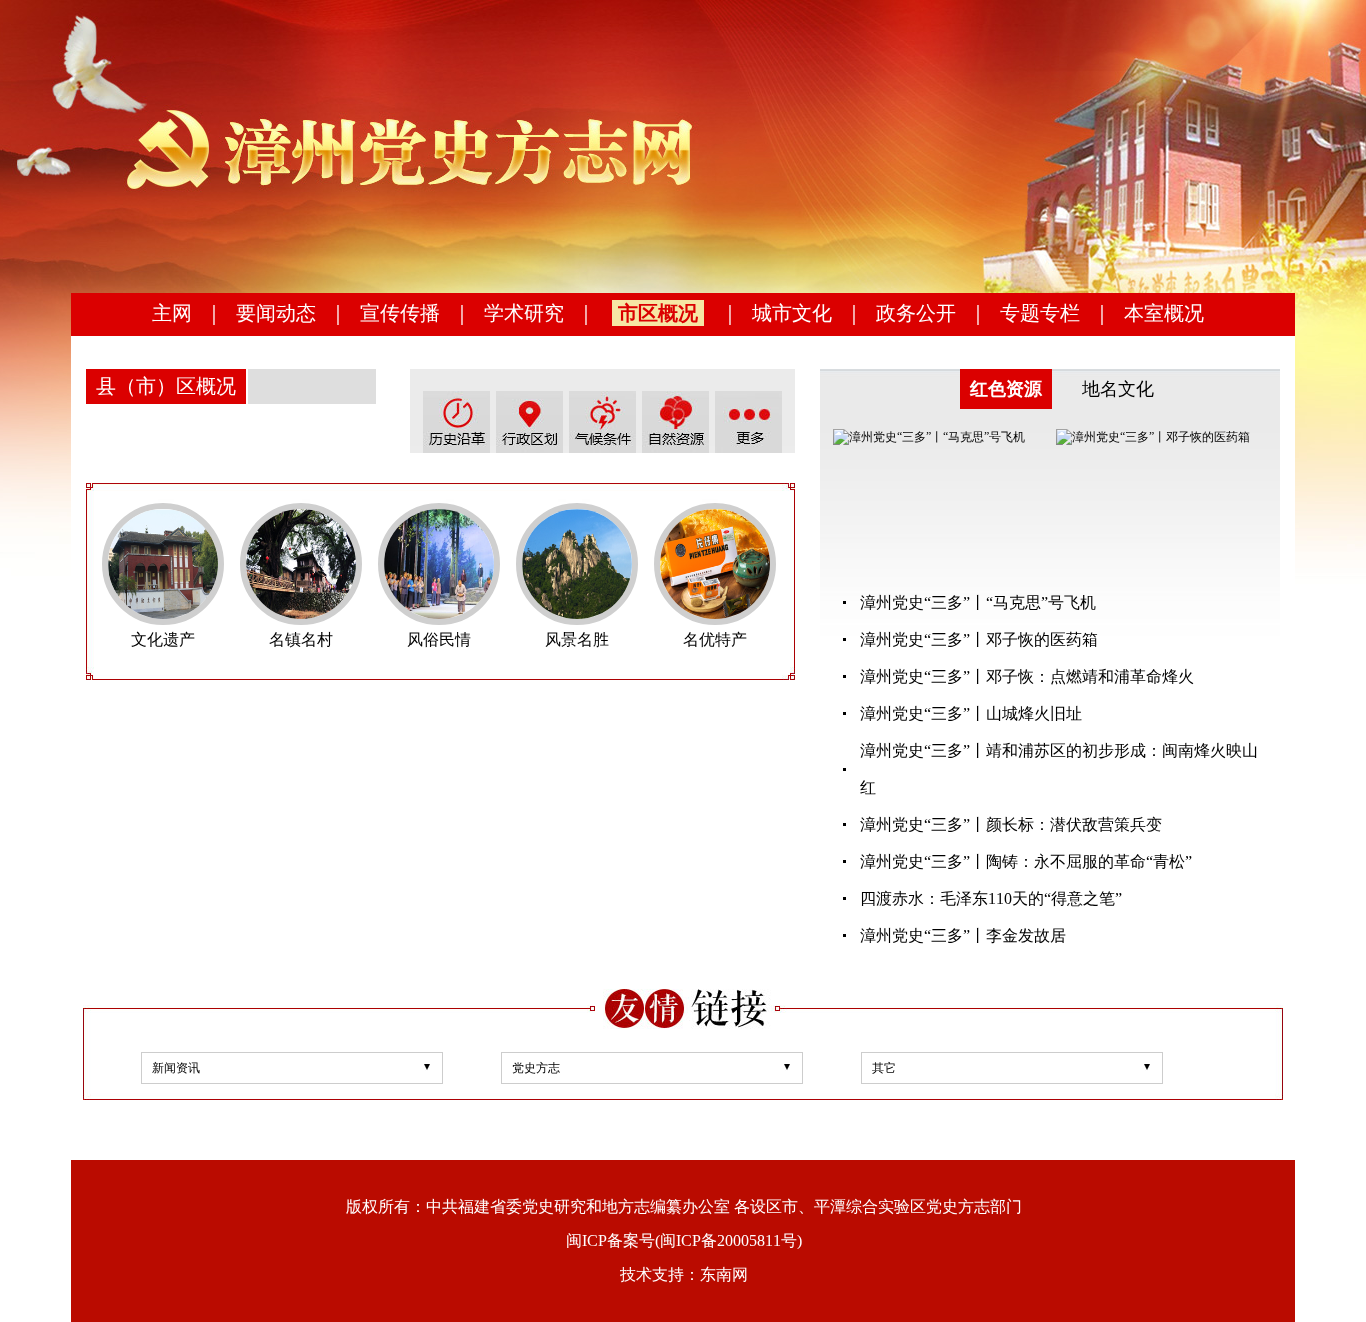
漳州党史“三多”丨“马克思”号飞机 (978, 602)
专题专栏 (1040, 313)
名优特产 (715, 639)
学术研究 (524, 313)
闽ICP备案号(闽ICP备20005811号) (684, 1240)
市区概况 (658, 313)
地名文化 (1118, 389)
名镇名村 (301, 639)
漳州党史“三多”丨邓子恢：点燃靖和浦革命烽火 (1027, 676)
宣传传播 (400, 313)
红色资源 (1006, 389)
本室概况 (1164, 313)
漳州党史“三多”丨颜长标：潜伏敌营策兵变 (1011, 824)
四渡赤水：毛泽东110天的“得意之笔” (991, 898)
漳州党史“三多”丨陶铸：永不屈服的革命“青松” (1026, 861)
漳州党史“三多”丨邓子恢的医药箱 (979, 639)
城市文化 (792, 313)
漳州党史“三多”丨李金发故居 (963, 935)
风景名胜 (577, 639)
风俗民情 (439, 639)
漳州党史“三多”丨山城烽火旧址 (971, 713)
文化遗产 (163, 639)
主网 (172, 313)
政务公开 (916, 313)
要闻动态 (276, 313)
